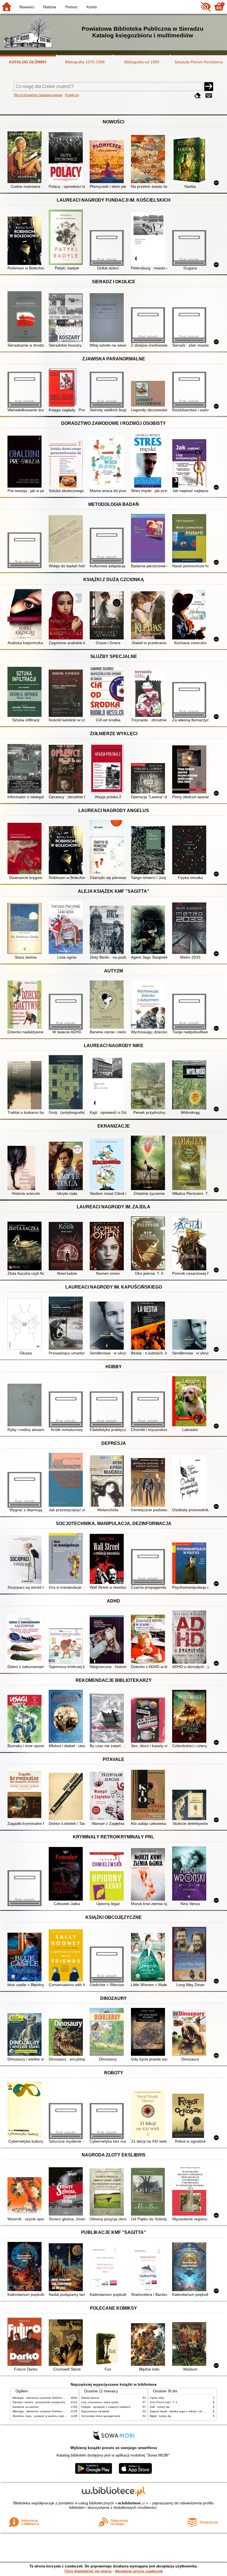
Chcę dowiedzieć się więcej (88, 2571)
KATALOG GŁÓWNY (28, 62)
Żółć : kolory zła (160, 2407)
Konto (92, 7)
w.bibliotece (132, 2503)
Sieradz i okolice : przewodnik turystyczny (39, 2402)
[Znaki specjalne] (209, 96)
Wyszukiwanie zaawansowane (38, 95)
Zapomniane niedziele (95, 2411)
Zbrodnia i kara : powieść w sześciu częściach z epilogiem (49, 2416)
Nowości (27, 7)
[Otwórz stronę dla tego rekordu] (26, 158)
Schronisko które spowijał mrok (101, 2416)
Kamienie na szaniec (26, 2407)
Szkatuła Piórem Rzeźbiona (198, 62)
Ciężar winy (157, 2398)
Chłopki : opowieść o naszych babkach (106, 2407)
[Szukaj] (209, 87)
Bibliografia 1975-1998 (85, 62)
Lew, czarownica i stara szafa (100, 2402)
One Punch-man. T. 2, (164, 2402)
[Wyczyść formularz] (198, 96)
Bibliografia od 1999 (142, 62)
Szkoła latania (90, 2398)
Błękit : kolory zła (160, 2416)
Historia (50, 7)
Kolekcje (72, 95)
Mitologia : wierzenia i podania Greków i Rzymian (43, 2398)
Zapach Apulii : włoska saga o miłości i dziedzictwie (182, 2411)
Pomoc (71, 7)
